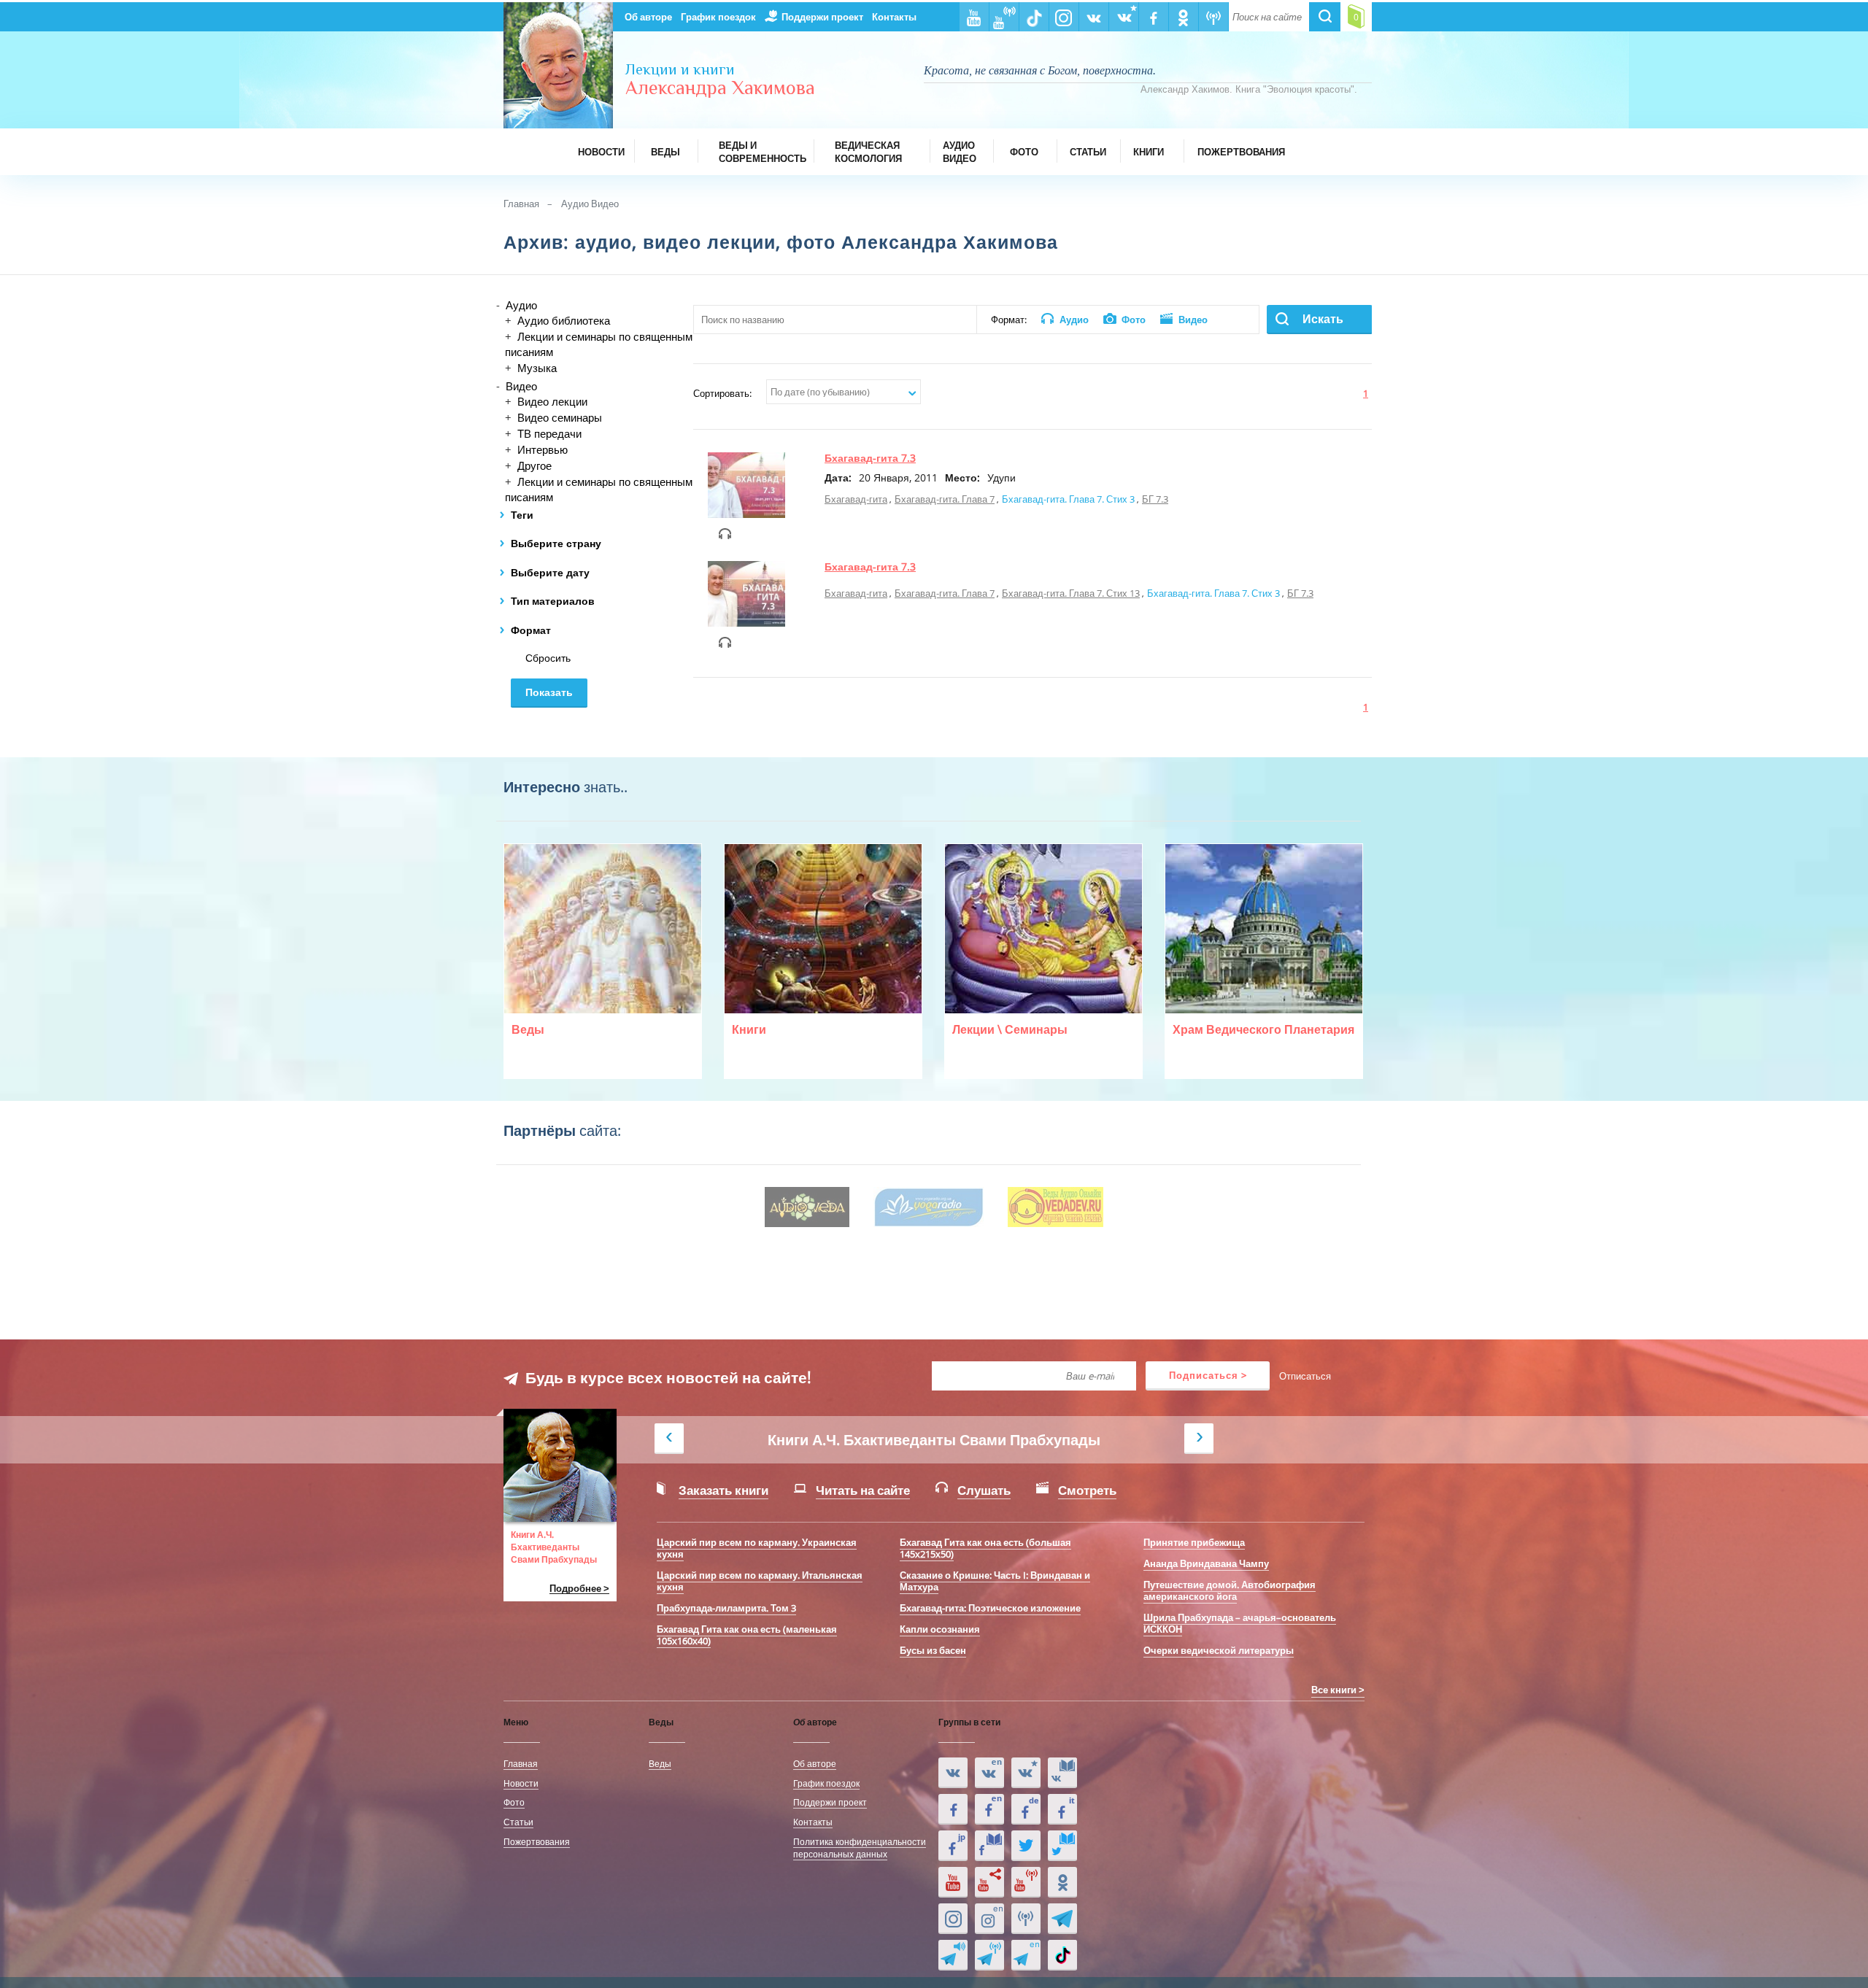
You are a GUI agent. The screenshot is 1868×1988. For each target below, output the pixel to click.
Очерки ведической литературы (1219, 1650)
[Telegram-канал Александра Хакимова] (1062, 1919)
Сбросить (548, 658)
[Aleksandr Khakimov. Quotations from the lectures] (989, 1773)
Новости (521, 1783)
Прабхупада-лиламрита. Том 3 (726, 1608)
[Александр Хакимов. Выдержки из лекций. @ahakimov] (953, 1809)
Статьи (518, 1822)
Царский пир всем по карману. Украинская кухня (757, 1548)
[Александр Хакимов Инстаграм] (953, 1919)
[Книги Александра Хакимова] (1062, 1773)
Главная (521, 204)
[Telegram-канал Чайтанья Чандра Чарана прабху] (989, 1955)
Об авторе (648, 17)
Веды (660, 1763)
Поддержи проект (822, 17)
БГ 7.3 (1155, 499)
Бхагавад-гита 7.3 (870, 458)
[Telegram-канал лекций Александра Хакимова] (953, 1955)
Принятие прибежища (1194, 1542)
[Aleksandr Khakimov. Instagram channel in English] (989, 1919)
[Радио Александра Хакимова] (1026, 1919)
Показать (549, 692)
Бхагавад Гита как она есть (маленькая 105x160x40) (747, 1635)
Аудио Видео (590, 204)
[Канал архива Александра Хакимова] (989, 1882)
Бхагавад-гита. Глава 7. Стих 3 (1068, 499)
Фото (514, 1802)
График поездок (718, 17)
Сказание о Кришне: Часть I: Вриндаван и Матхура (995, 1581)
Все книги (1334, 1690)
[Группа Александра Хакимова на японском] (953, 1846)
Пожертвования (537, 1841)
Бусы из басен (933, 1650)
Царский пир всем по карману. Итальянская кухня (760, 1581)
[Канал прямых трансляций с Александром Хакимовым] (1026, 1882)
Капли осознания (940, 1629)
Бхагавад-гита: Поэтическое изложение (990, 1608)
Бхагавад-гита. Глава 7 (945, 499)
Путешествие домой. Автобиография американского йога (1230, 1590)
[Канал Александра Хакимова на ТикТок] (1062, 1955)
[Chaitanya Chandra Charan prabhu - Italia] (1062, 1809)
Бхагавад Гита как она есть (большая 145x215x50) (985, 1548)
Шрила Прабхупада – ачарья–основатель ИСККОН (1240, 1623)
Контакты (894, 17)
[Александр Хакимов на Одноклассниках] (1062, 1882)
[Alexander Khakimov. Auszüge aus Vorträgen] (1026, 1809)
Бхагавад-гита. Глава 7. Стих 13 (1071, 593)
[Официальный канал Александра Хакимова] (953, 1882)
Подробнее (575, 1589)
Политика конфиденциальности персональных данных (860, 1848)
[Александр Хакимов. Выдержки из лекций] (953, 1773)
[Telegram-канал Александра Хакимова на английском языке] (1026, 1955)
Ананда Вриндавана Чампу (1206, 1563)
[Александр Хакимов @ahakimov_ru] (1026, 1846)
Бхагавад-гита (856, 499)
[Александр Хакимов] (1026, 1773)
